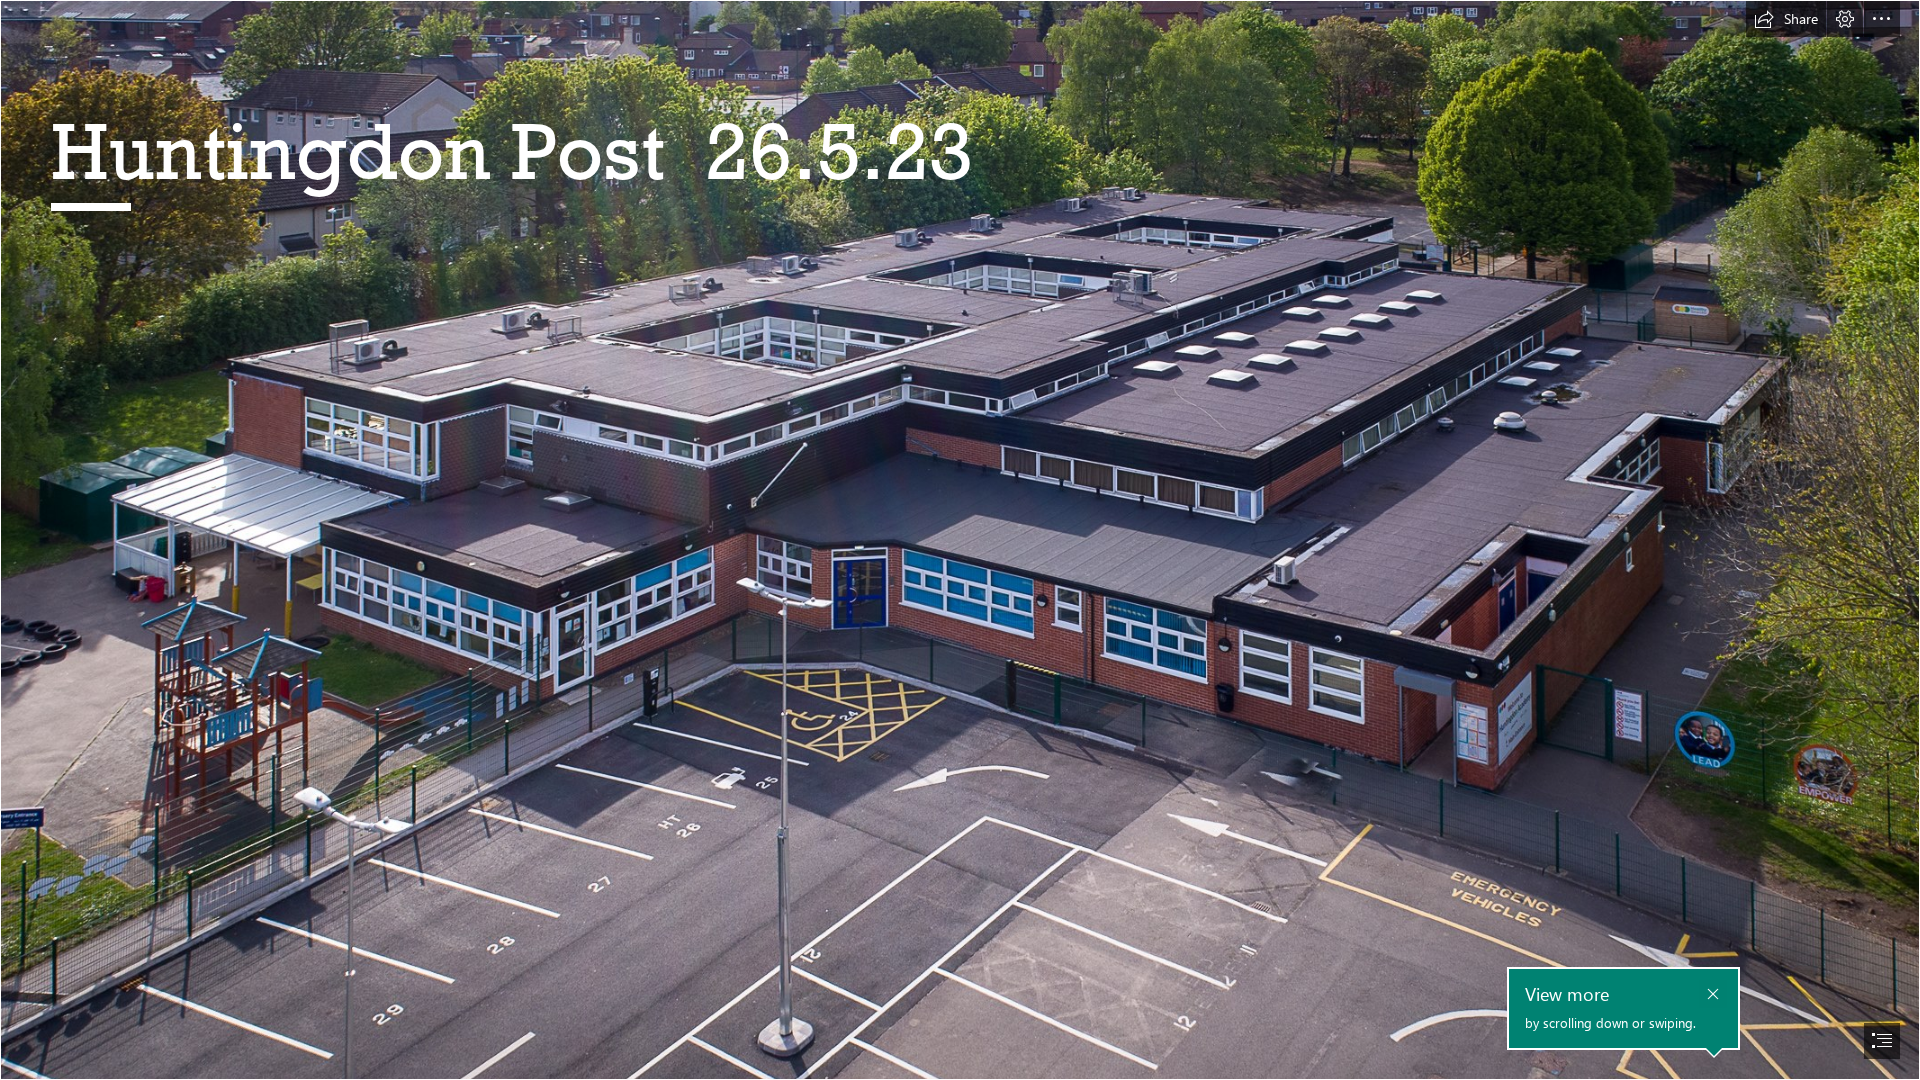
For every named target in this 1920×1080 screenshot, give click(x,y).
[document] (960, 540)
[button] (1786, 19)
